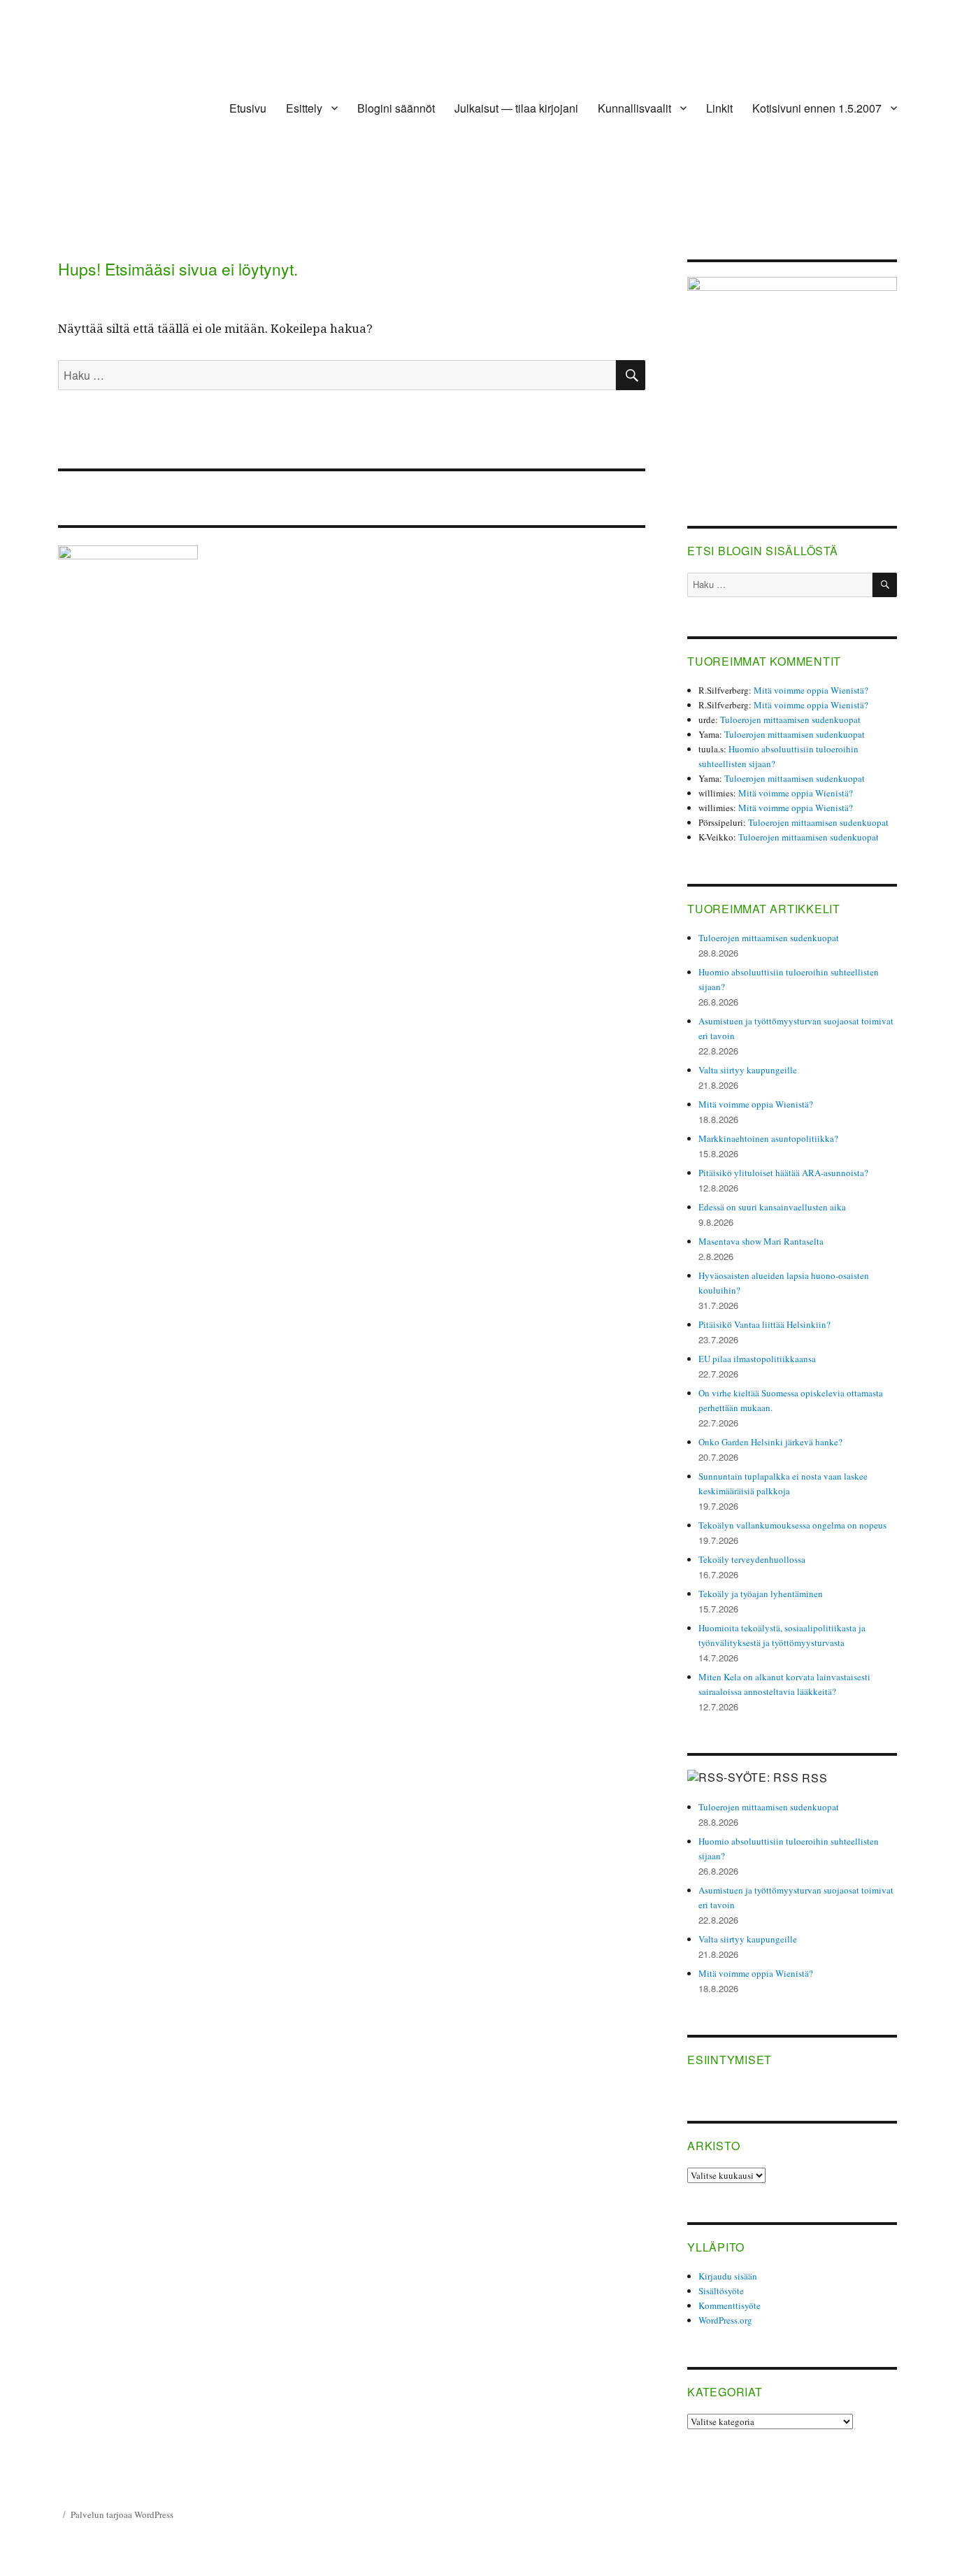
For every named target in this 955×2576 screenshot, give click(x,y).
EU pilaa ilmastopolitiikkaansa (757, 1359)
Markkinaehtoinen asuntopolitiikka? (768, 1138)
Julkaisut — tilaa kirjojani (516, 108)
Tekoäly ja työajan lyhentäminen (761, 1594)
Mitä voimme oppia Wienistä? (811, 690)
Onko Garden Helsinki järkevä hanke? (770, 1442)
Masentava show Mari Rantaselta (761, 1241)
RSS (814, 1778)
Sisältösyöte (721, 2291)
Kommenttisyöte (730, 2305)
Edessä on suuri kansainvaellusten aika (772, 1207)
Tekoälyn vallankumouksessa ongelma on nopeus (792, 1525)
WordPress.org (725, 2320)
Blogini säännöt (396, 108)
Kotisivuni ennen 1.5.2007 (817, 108)
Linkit (719, 108)
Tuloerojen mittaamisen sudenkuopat (790, 720)
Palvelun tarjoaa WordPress (122, 2514)
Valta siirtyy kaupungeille (748, 1070)
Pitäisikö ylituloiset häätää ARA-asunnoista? (783, 1173)
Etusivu (248, 108)
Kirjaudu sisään (728, 2276)
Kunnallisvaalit (634, 108)
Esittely (304, 108)
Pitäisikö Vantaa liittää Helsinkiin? (764, 1324)
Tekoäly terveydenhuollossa (752, 1559)
